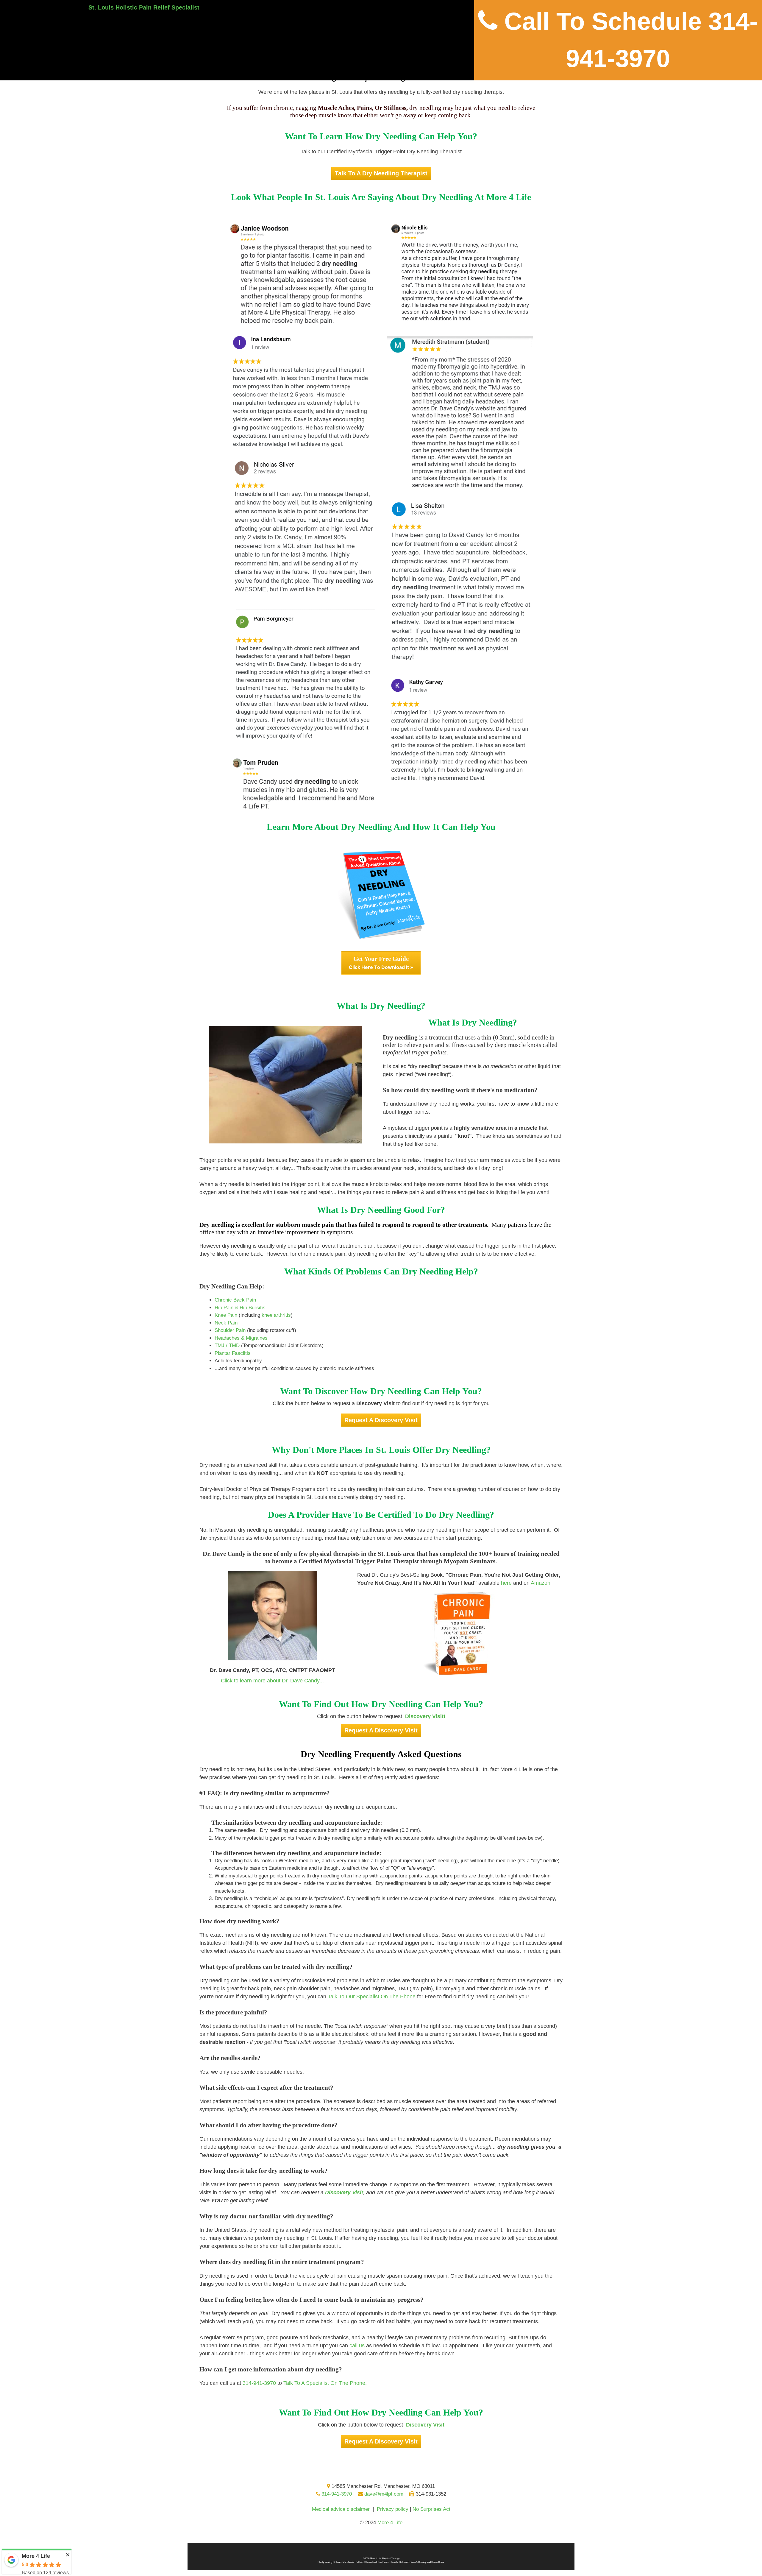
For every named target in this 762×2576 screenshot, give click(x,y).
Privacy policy (393, 2509)
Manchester (349, 2562)
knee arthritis (276, 1315)
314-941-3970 (259, 2383)
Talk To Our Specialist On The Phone (372, 1997)
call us (357, 2346)
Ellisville (394, 2562)
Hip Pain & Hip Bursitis (240, 1308)
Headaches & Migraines (241, 1338)
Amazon (541, 1583)
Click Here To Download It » (381, 963)
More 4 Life (390, 2523)
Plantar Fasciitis (233, 1353)
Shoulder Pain (230, 1330)
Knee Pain (226, 1315)
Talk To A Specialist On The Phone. (325, 2383)
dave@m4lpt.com (383, 2494)
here (506, 1583)
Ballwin (359, 2562)
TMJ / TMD (227, 1345)
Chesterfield (370, 2562)
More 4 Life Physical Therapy (385, 2559)
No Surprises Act (431, 2509)
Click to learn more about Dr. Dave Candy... (272, 1681)
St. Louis (337, 2562)
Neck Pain (226, 1323)
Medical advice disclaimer (341, 2509)
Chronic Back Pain (235, 1300)
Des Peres (383, 2562)
